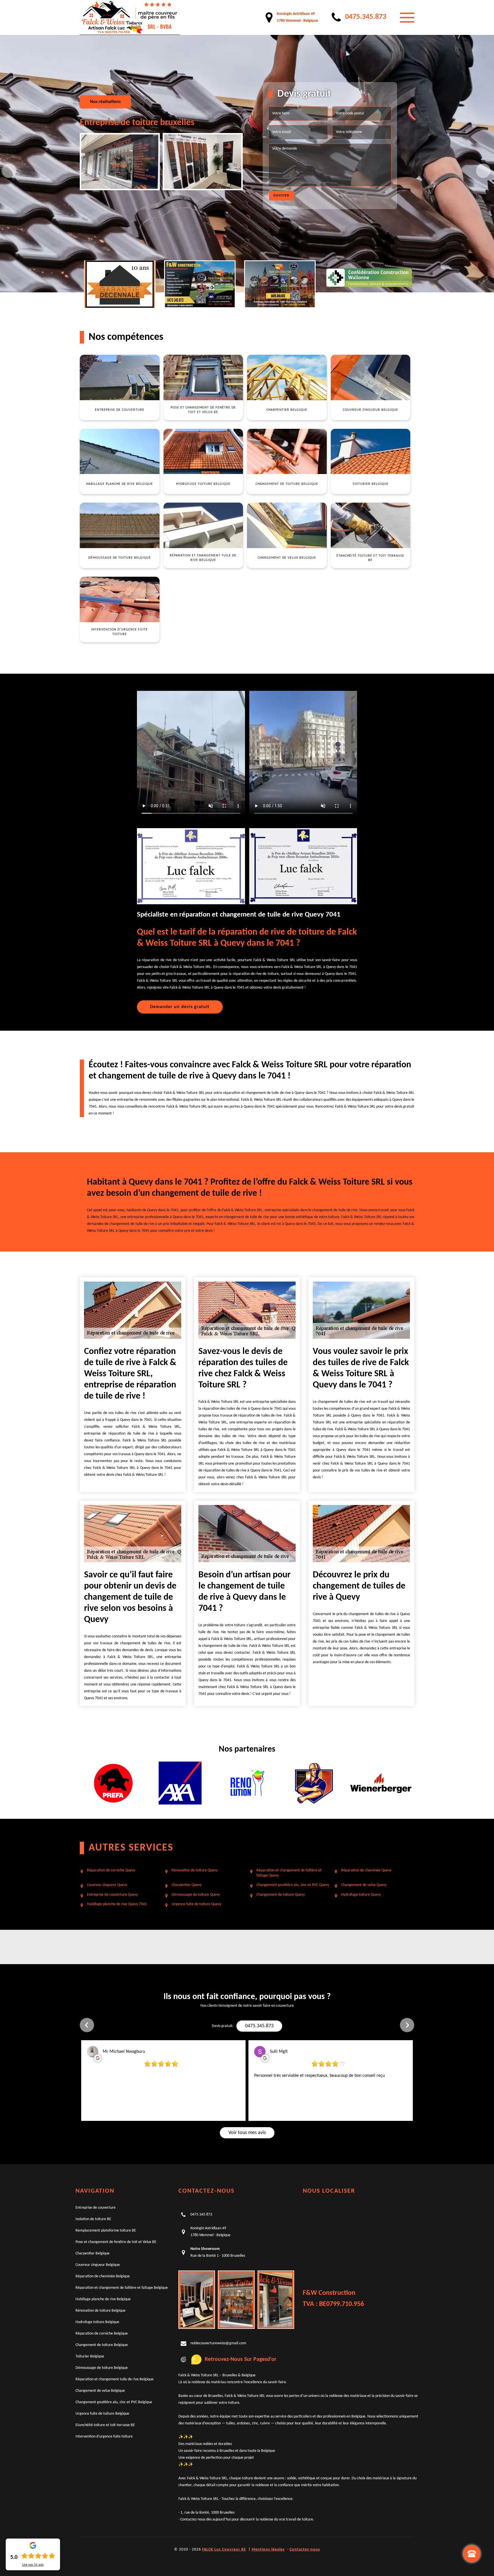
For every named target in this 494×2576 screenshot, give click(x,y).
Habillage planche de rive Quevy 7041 (117, 1904)
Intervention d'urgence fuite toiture (104, 2437)
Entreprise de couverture (95, 2208)
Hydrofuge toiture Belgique (97, 2322)
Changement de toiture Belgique (102, 2345)
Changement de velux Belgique (100, 2391)
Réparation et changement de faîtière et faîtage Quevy (289, 1873)
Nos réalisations (105, 102)
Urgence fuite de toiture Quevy (196, 1904)
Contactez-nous (305, 2550)
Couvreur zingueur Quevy (107, 1885)
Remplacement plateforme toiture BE (106, 2231)
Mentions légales (268, 2550)
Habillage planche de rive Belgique (103, 2299)
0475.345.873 (259, 2026)
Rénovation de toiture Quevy (195, 1870)
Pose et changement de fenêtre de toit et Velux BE (116, 2242)
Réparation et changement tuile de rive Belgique (114, 2379)
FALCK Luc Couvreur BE (224, 2550)
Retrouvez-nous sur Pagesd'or (241, 2359)
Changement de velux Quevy (364, 1885)
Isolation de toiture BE (93, 2219)
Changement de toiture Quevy (281, 1895)
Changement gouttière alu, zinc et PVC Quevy (293, 1885)
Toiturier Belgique (90, 2356)
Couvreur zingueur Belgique (98, 2265)
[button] (87, 2025)
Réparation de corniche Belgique (102, 2334)
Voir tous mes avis (247, 2133)
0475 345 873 (201, 2215)
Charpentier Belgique (92, 2253)
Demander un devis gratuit (180, 1007)
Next (483, 171)
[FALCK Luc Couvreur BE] (130, 17)
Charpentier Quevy (187, 1885)
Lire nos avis (33, 2565)
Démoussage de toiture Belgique (102, 2368)
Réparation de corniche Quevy (111, 1870)
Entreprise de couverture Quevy (112, 1895)
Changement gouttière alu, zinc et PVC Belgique (114, 2402)
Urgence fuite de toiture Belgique (102, 2414)
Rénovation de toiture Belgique (100, 2311)
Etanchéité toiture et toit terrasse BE (105, 2425)
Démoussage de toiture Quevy (196, 1895)
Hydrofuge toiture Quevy (361, 1895)
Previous (9, 171)
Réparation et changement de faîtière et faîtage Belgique (122, 2288)
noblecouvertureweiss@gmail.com (218, 2343)
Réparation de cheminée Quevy (366, 1870)
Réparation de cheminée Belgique (103, 2276)
